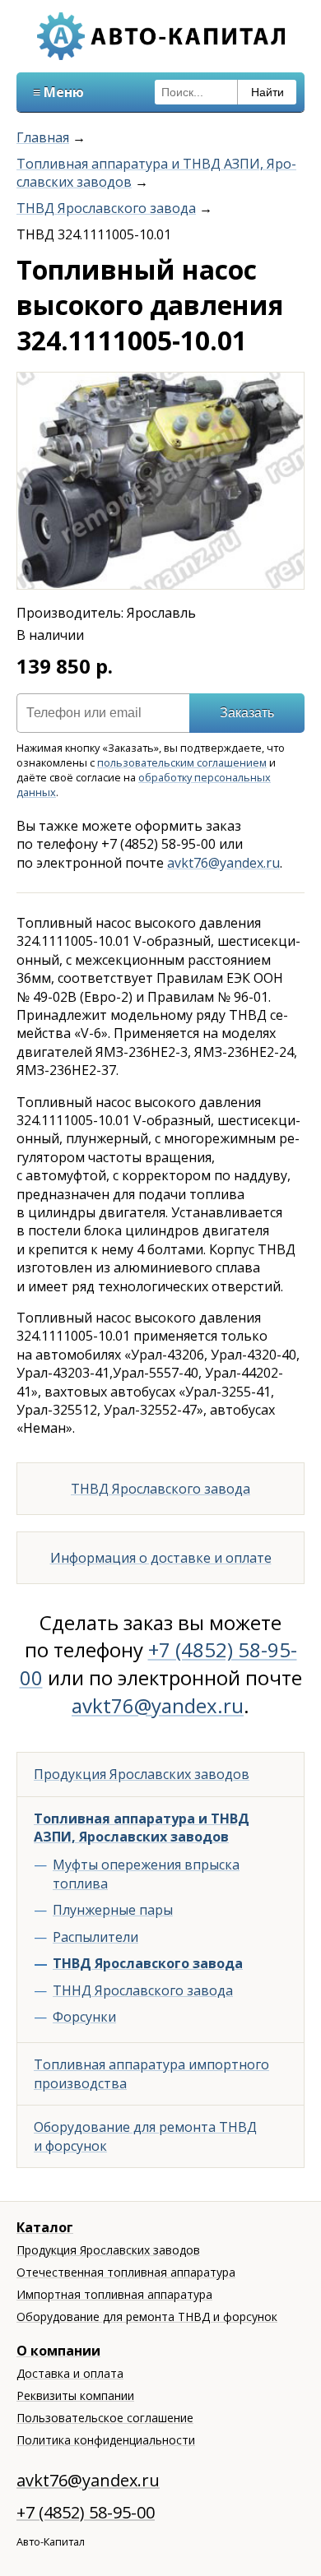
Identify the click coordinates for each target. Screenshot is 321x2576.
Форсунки (84, 2017)
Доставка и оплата (70, 2373)
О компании (58, 2351)
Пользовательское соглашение (105, 2418)
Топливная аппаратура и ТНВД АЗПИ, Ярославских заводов (142, 1828)
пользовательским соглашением (182, 762)
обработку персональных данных (144, 785)
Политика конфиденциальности (106, 2440)
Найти (267, 92)
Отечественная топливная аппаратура (126, 2272)
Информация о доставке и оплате (161, 1558)
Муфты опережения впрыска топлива (146, 1874)
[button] (289, 387)
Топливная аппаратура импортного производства (151, 2073)
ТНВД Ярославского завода (106, 208)
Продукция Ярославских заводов (142, 1774)
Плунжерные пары (113, 1910)
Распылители (95, 1937)
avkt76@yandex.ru (223, 863)
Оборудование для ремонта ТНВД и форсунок (145, 2136)
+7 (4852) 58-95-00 (86, 2512)
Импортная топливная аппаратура (114, 2294)
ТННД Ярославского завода (143, 1990)
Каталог (45, 2227)
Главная (43, 137)
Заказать (247, 713)
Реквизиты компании (75, 2395)
